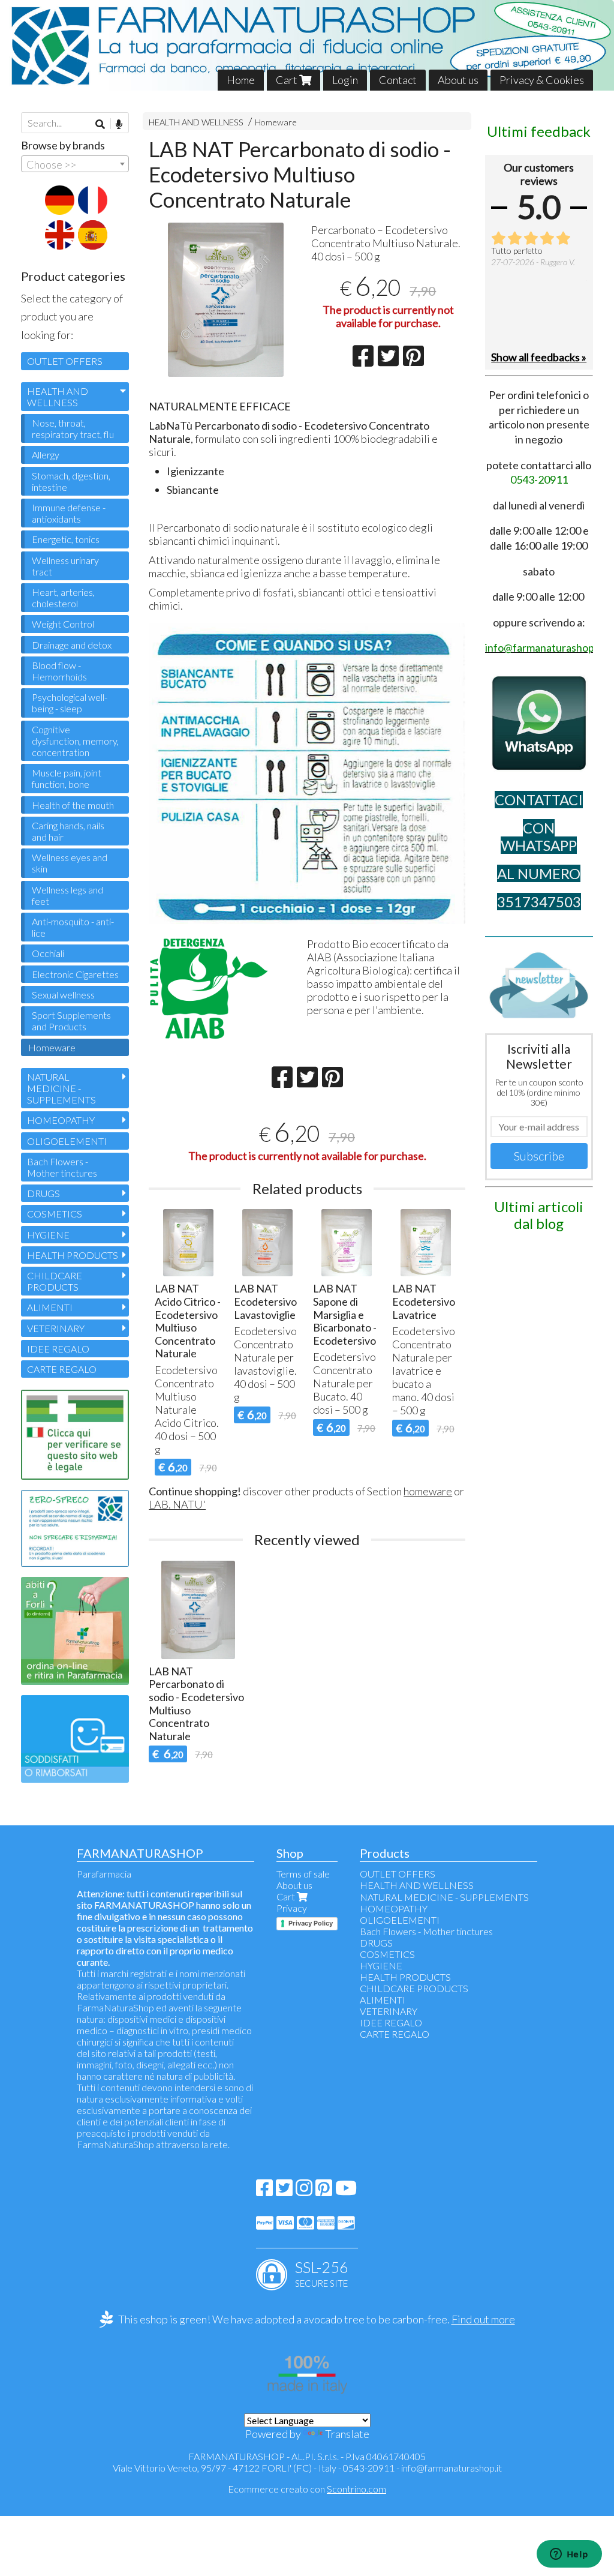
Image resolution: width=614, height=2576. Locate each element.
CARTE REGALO (62, 1369)
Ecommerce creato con (307, 2489)
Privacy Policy (311, 1923)
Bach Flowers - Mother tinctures (62, 1167)
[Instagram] (304, 2191)
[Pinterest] (324, 2191)
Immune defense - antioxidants (69, 513)
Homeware (276, 122)
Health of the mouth (73, 805)
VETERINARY (56, 1328)
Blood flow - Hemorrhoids (59, 671)
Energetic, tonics (66, 539)
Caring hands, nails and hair (68, 831)
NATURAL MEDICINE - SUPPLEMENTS (61, 1088)
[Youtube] (346, 2191)
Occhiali (48, 953)
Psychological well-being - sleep (70, 703)
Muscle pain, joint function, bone (67, 778)
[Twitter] (284, 2191)
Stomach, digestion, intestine (71, 481)
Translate (347, 2434)
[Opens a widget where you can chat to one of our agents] (569, 2555)
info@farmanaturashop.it (452, 2468)
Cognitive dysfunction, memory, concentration (75, 741)
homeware (428, 1491)
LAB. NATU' (177, 1504)
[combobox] (75, 164)
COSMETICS (55, 1214)
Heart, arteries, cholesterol (63, 598)
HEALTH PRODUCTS (73, 1255)
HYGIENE (48, 1235)
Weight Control (63, 624)
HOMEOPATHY (61, 1120)
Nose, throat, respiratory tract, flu (73, 428)
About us (458, 80)
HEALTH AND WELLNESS (196, 122)
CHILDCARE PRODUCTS (55, 1281)
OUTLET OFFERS (65, 361)
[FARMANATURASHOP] (307, 45)
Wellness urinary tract (65, 566)
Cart (288, 80)
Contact (398, 80)
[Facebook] (264, 2191)
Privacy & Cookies (542, 80)
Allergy (46, 455)
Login (345, 80)
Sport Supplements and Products (71, 1021)
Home (241, 80)
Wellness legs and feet (67, 895)
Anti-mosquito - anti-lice (73, 927)
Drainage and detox (72, 645)
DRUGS (43, 1193)
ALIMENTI (50, 1307)
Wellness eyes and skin (70, 863)
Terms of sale (303, 1874)
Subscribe (539, 1156)
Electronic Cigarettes (75, 974)
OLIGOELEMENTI (67, 1141)
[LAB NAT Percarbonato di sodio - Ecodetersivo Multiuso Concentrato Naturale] (226, 300)
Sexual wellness (63, 995)
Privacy (292, 1908)
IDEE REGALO (58, 1349)
